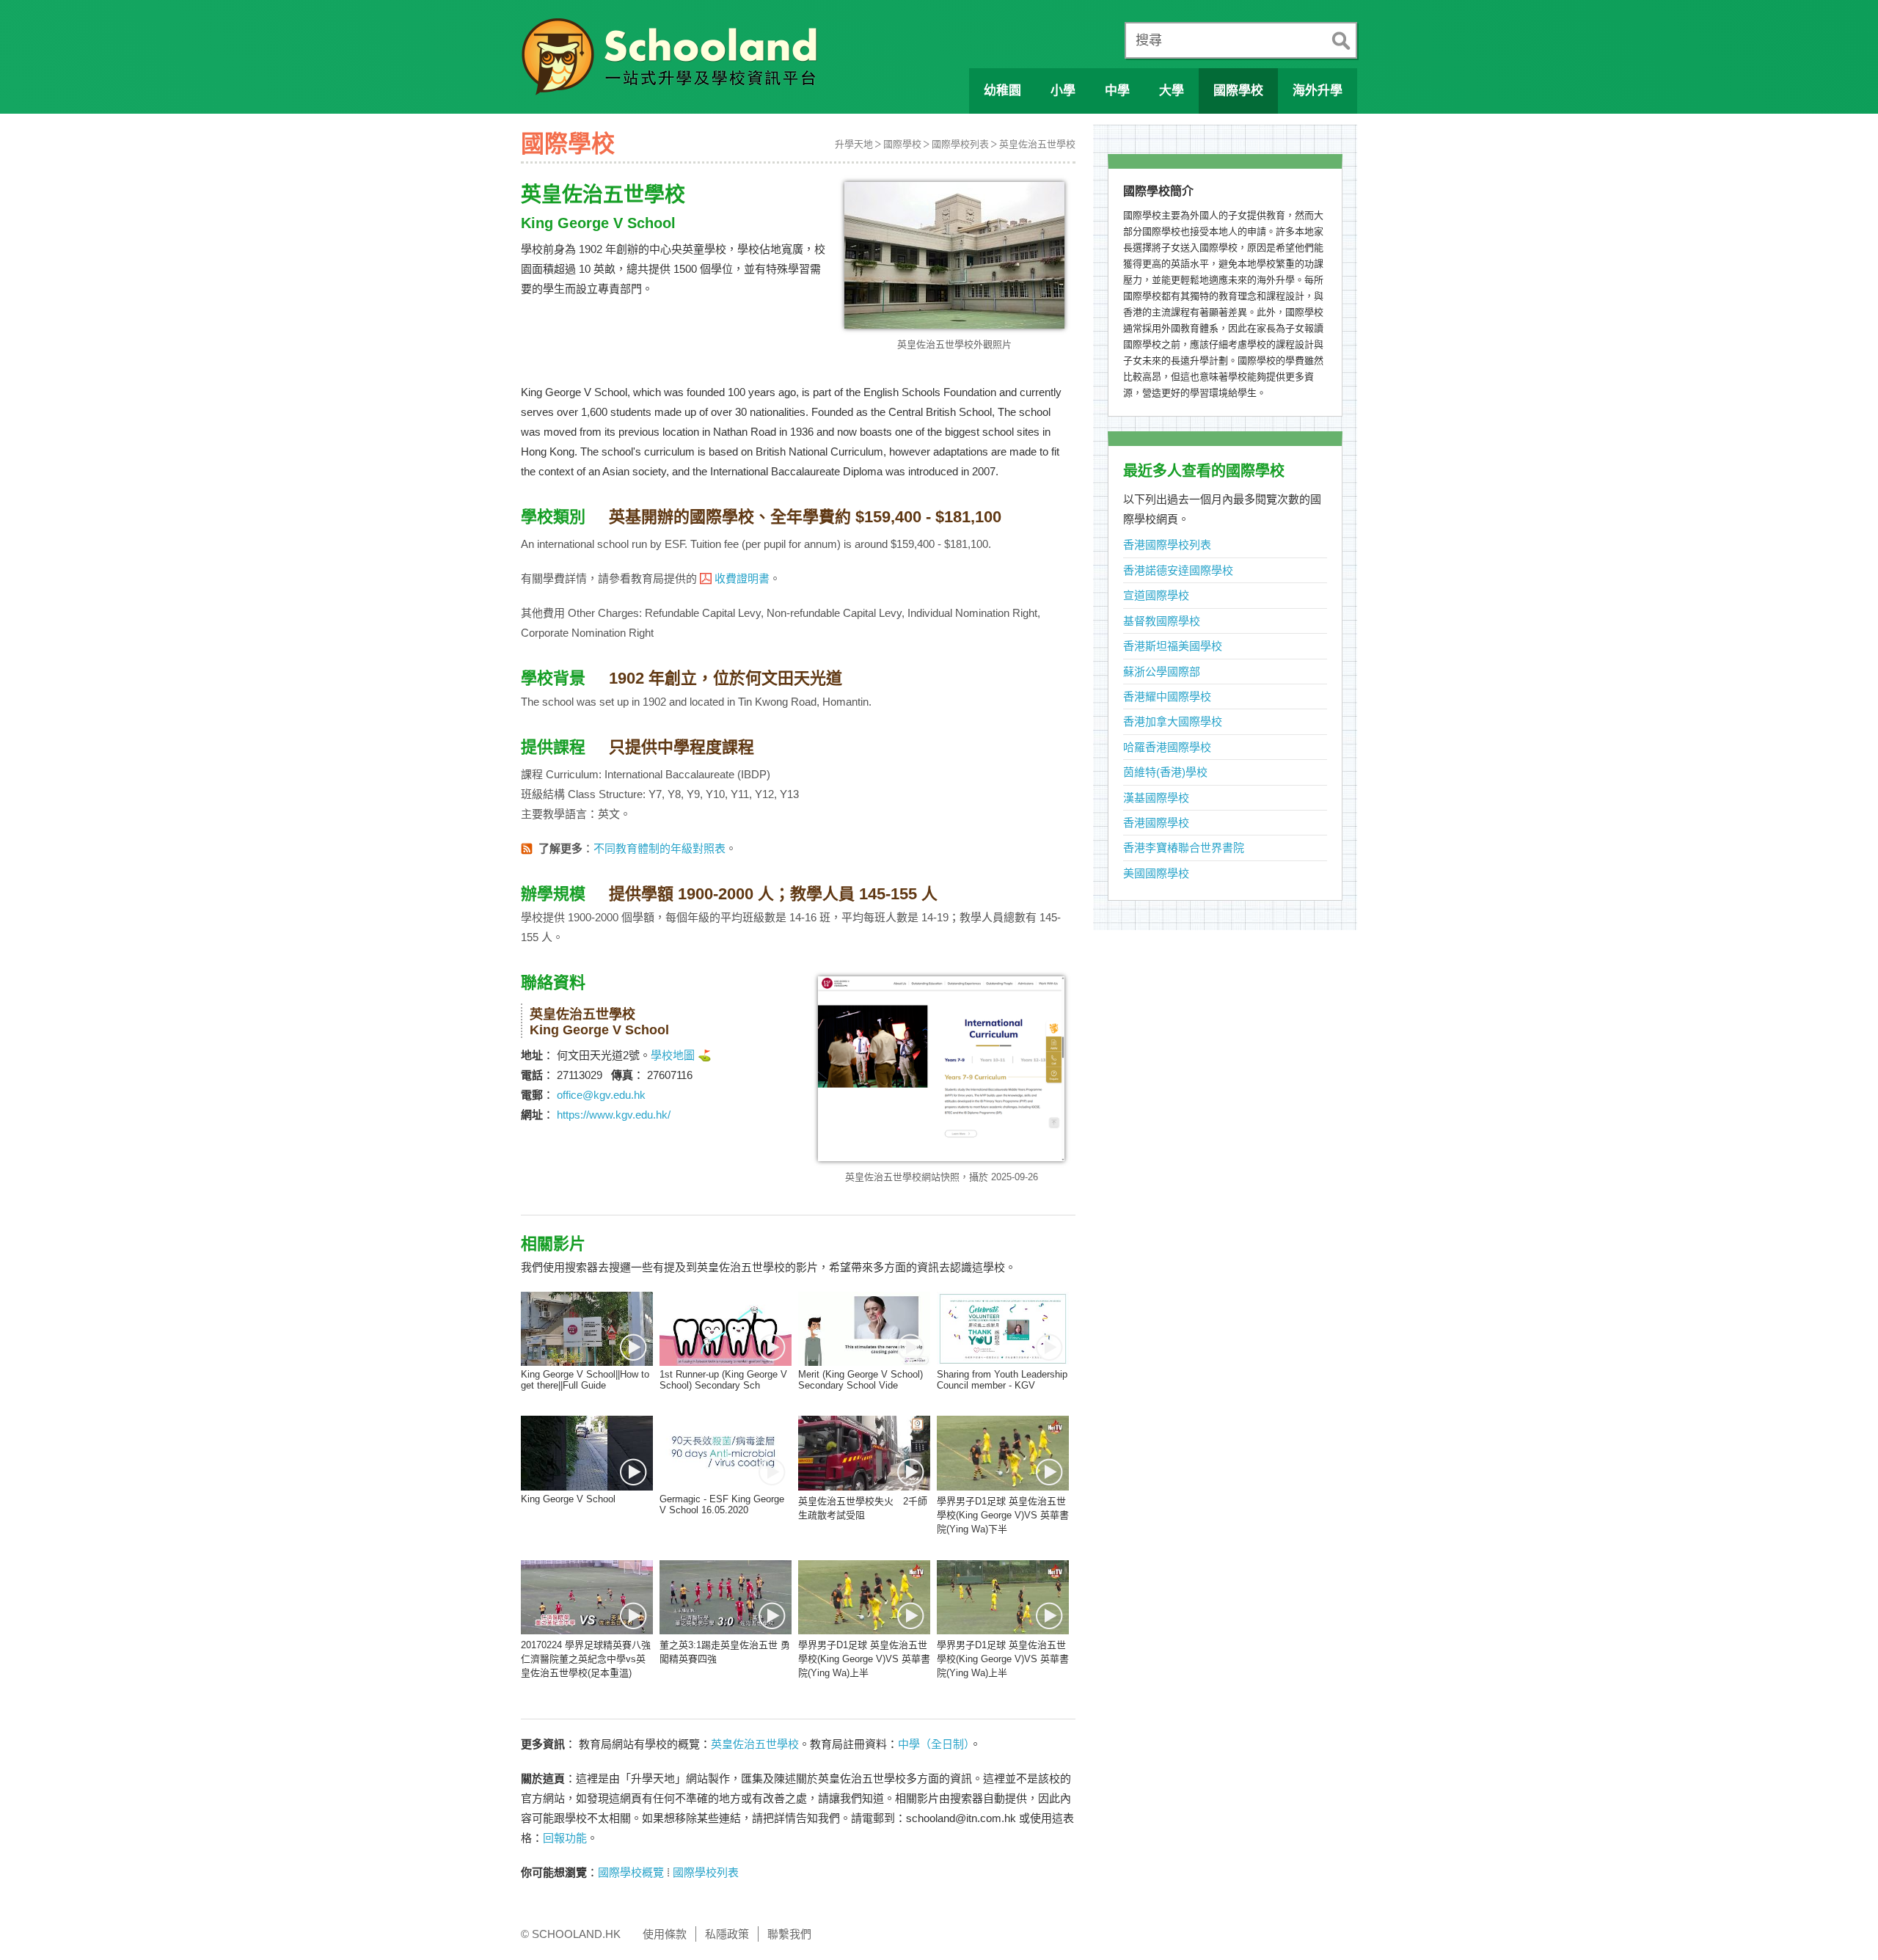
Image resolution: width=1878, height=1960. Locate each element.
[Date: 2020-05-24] (726, 1453)
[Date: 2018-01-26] (864, 1453)
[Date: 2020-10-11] (587, 1453)
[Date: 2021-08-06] (726, 1329)
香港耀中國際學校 (1167, 696)
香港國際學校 (1156, 823)
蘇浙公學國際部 (1162, 672)
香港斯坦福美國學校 (1173, 646)
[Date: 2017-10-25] (1003, 1453)
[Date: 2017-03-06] (587, 1597)
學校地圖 (673, 1055)
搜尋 (1149, 40)
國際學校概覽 (631, 1872)
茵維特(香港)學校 (1165, 772)
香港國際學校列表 (1167, 545)
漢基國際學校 (1156, 798)
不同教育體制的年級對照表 (660, 848)
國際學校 (902, 144)
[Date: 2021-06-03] (1003, 1329)
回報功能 (565, 1838)
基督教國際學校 (1162, 621)
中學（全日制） (934, 1744)
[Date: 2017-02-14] (864, 1597)
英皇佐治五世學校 (1037, 144)
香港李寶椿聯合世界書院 (1184, 848)
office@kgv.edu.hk (601, 1095)
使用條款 (665, 1934)
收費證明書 (742, 578)
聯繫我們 (789, 1934)
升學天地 (854, 144)
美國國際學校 (1156, 873)
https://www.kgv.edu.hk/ (614, 1115)
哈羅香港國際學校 (1167, 747)
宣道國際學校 (1156, 595)
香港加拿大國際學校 (1173, 721)
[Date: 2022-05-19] (587, 1329)
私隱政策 (727, 1934)
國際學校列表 (960, 144)
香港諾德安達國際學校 (1178, 570)
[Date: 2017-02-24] (726, 1597)
